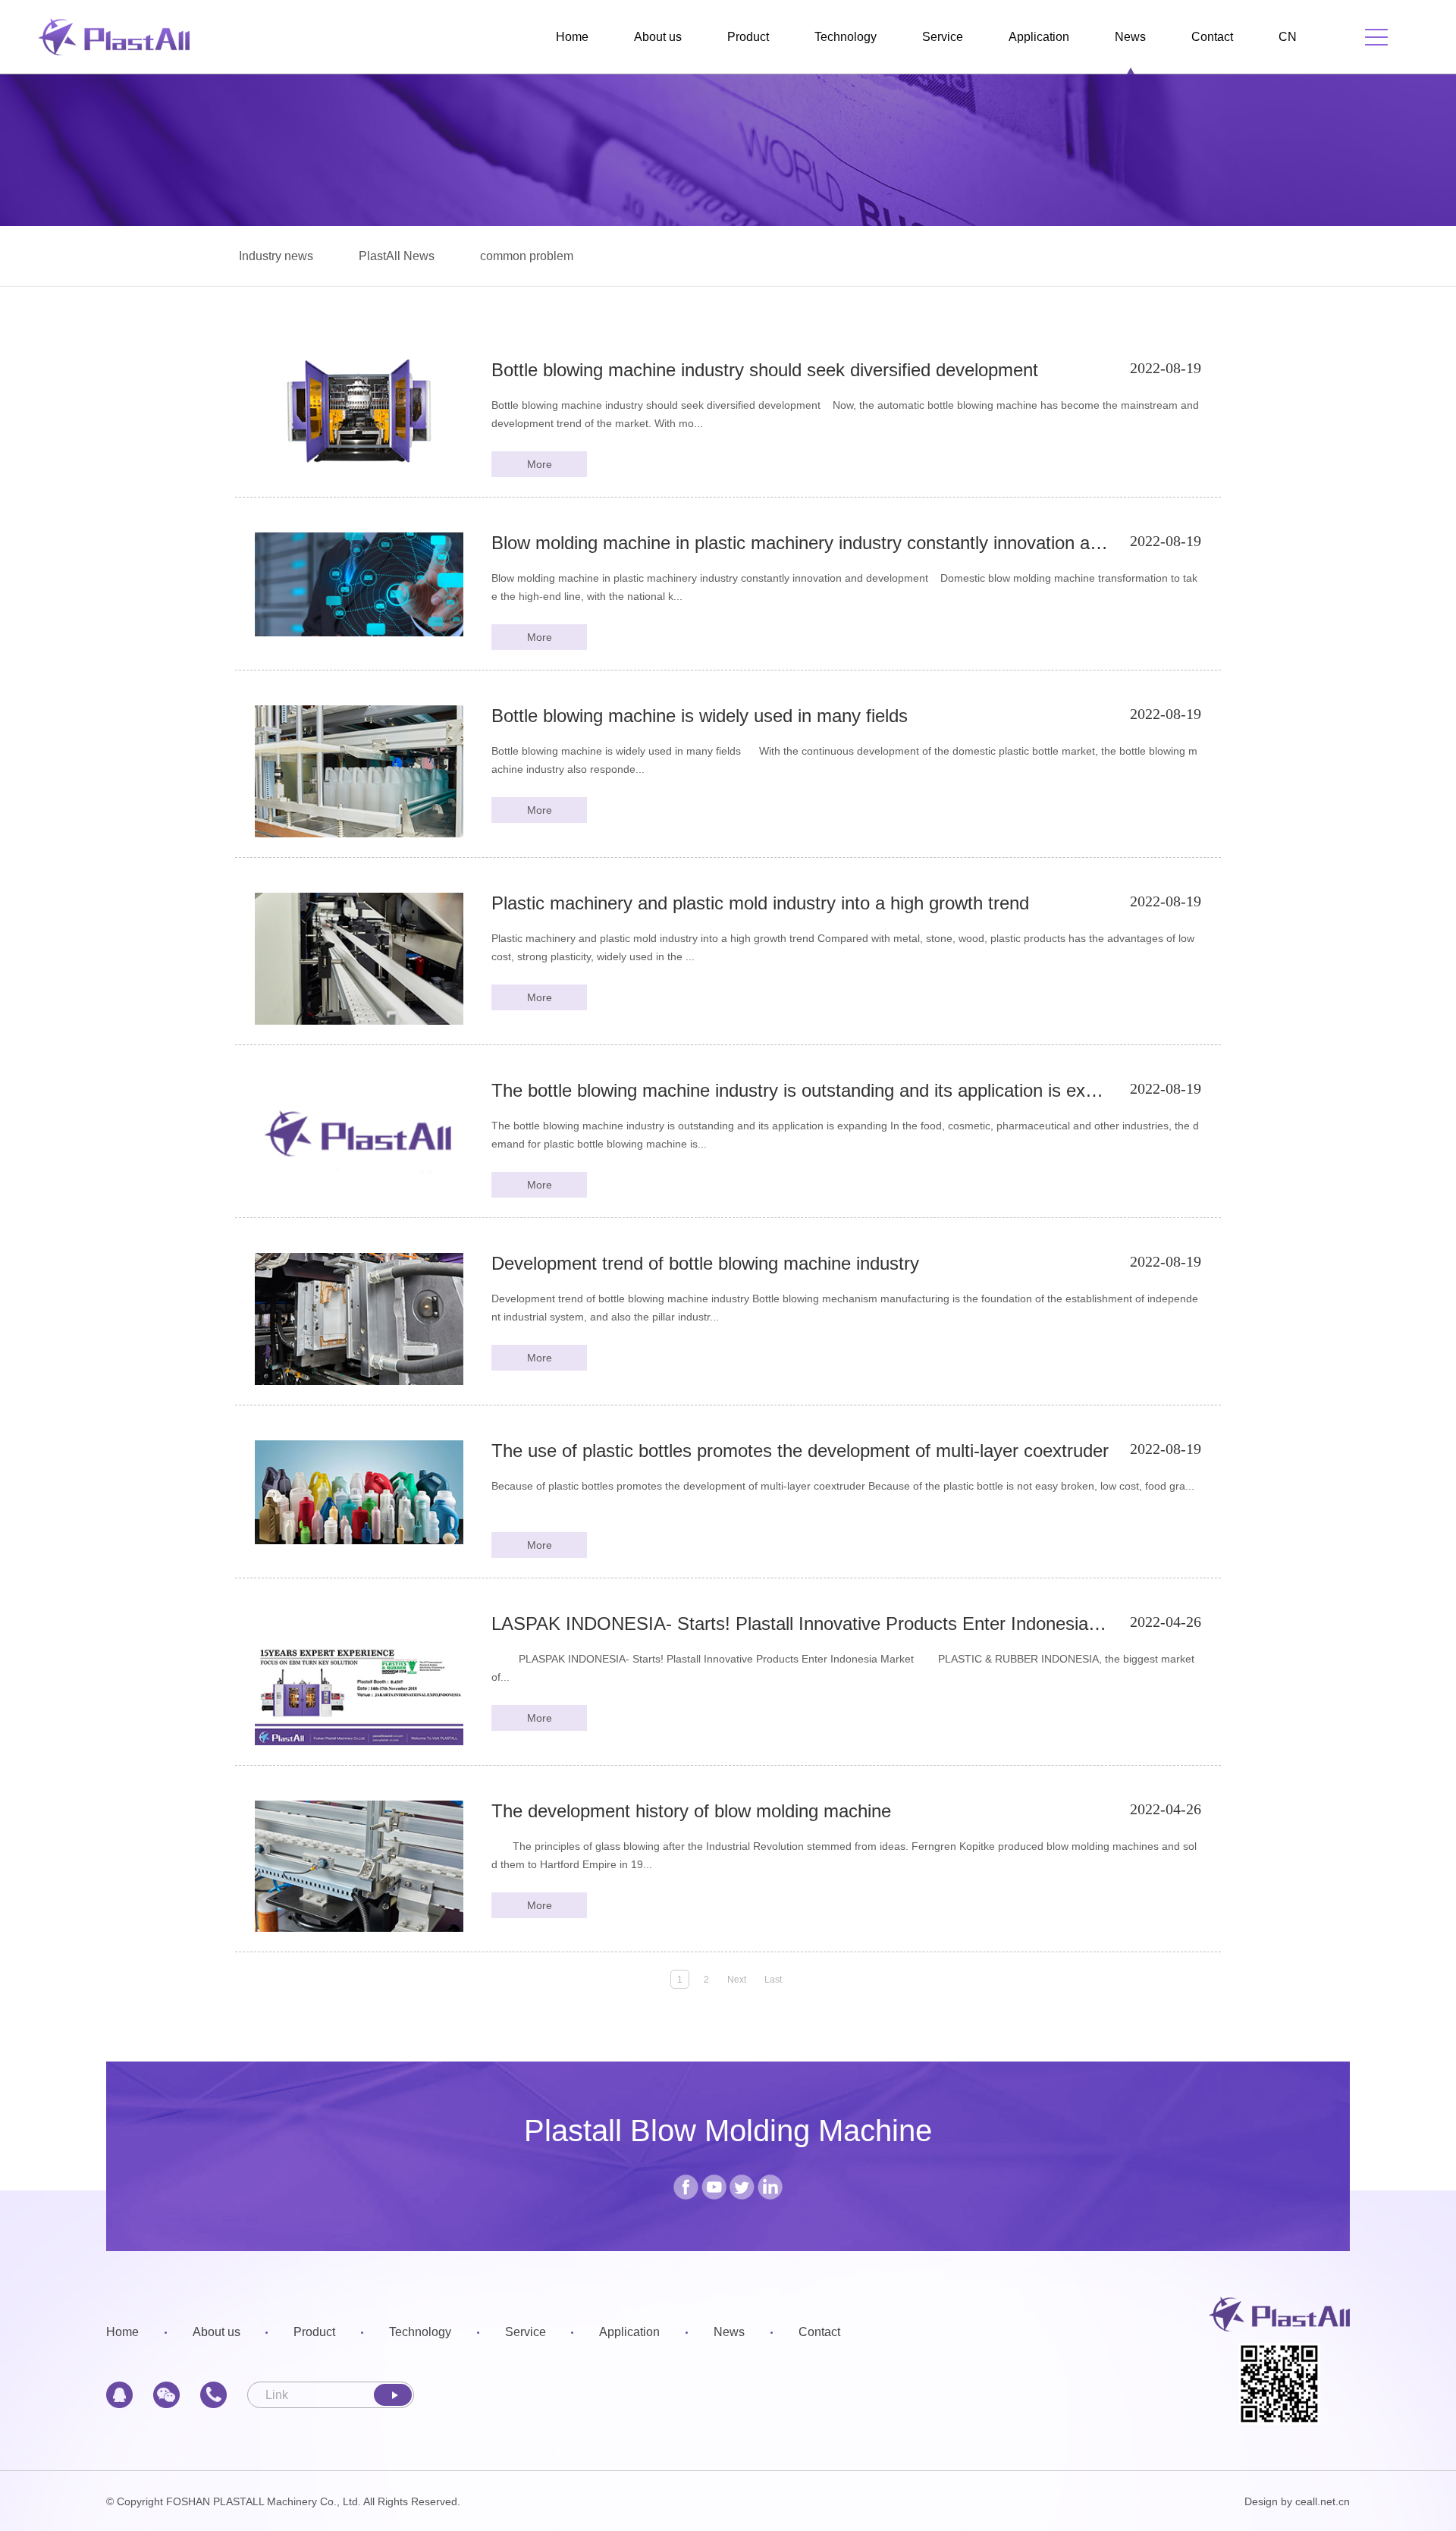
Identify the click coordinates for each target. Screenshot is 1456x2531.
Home (572, 37)
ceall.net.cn (1323, 2501)
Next (737, 1980)
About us (658, 37)
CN (1288, 37)
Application (1039, 37)
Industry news (276, 256)
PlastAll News (397, 256)
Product (748, 37)
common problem (527, 256)
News (1130, 37)
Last (773, 1980)
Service (943, 37)
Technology (846, 37)
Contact (1212, 37)
